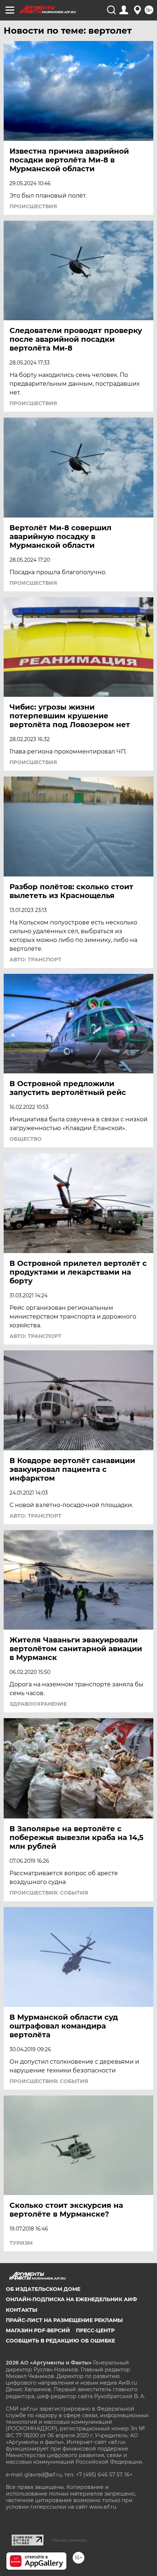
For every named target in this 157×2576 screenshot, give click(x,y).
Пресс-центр (95, 2330)
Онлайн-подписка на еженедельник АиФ (71, 2299)
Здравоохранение (38, 1704)
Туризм (21, 2243)
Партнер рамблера (69, 2540)
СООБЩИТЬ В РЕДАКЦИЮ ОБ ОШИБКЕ (60, 2341)
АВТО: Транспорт (35, 960)
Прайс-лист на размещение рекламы (64, 2320)
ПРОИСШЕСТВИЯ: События (49, 1893)
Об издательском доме (43, 2289)
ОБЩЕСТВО (26, 1139)
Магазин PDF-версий (38, 2330)
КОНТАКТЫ (22, 2310)
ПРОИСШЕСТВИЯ (33, 206)
